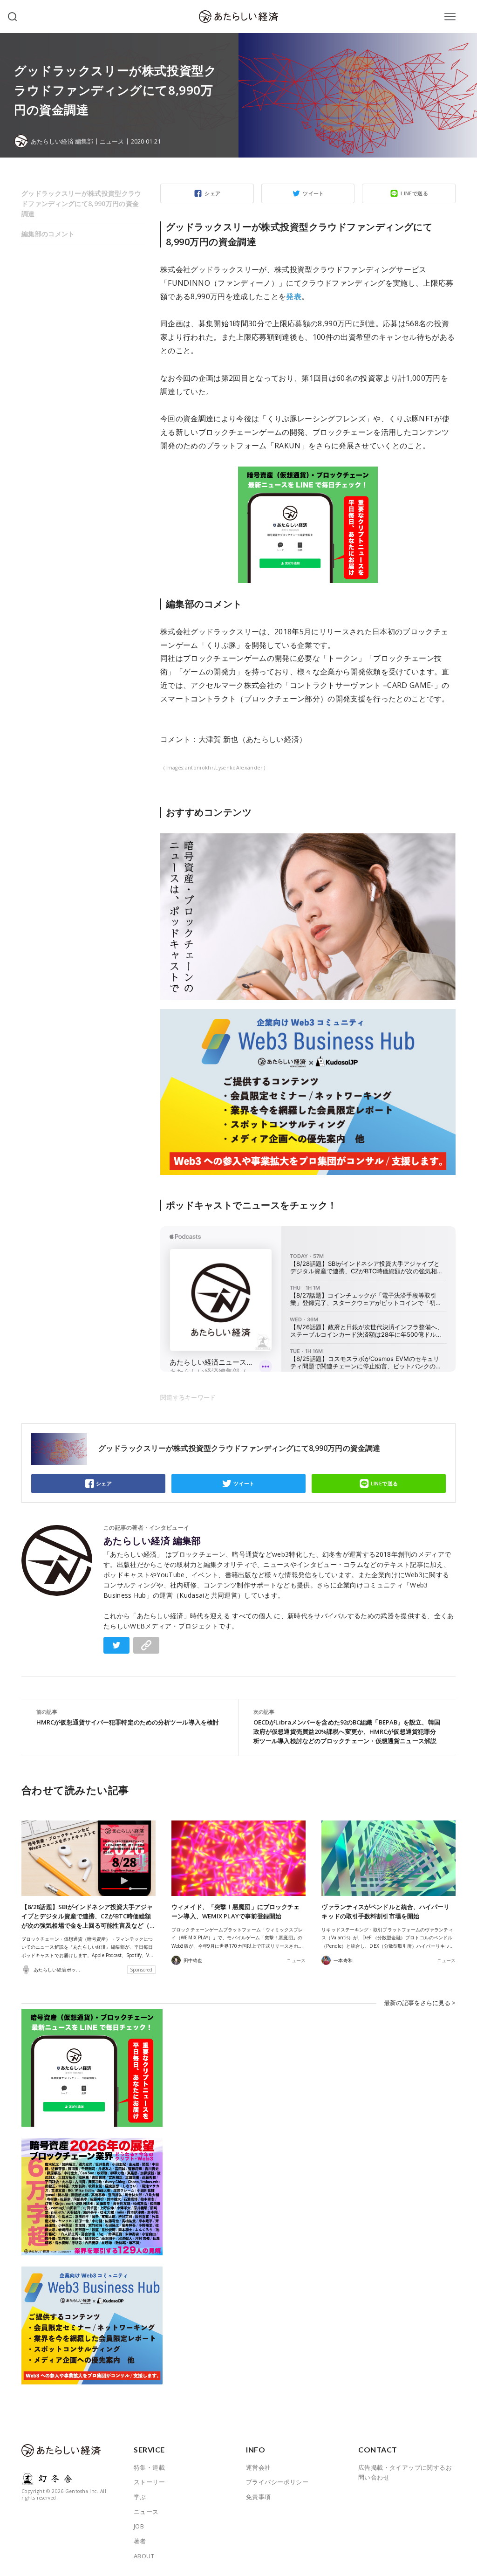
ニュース (112, 141)
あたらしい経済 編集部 (152, 1541)
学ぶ (140, 2497)
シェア (212, 193)
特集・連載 (149, 2467)
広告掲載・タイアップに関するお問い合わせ (405, 2473)
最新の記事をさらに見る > (420, 2003)
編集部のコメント (48, 234)
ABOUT (144, 2556)
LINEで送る (414, 193)
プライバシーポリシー (277, 2482)
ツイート (313, 193)
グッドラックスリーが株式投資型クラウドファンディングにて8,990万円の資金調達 (82, 203)
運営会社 (259, 2467)
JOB (139, 2526)
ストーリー (149, 2482)
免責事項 (259, 2497)
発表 (294, 296)
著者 (140, 2541)
